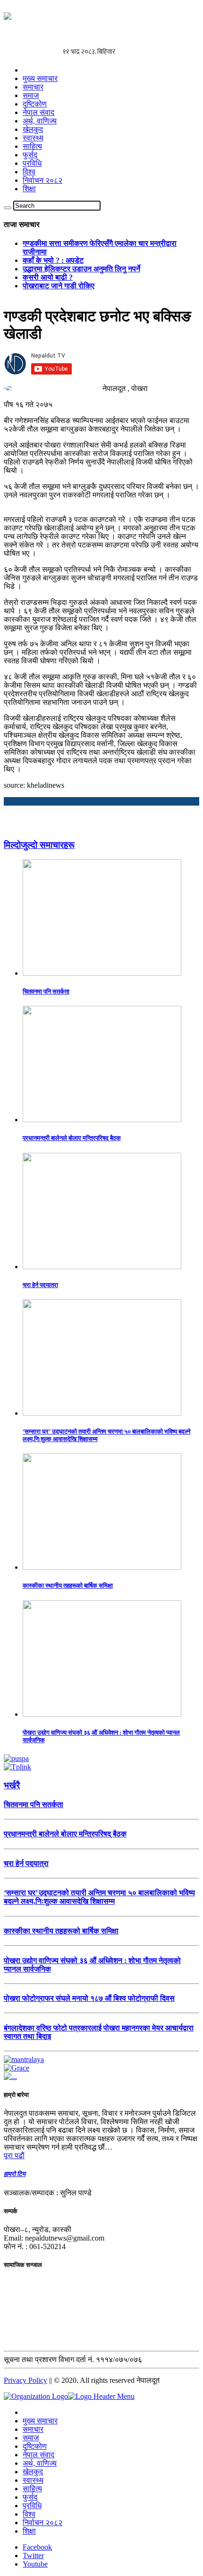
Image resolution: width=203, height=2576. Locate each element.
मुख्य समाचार (40, 78)
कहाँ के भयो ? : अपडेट (53, 260)
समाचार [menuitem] (33, 2429)
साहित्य (32, 146)
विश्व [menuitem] (29, 2514)
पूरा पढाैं (14, 2156)
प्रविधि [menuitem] (32, 2506)
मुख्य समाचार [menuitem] (40, 2421)
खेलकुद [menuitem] (33, 2472)
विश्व (29, 172)
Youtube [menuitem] (35, 2564)
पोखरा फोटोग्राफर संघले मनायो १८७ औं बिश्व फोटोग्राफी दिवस (89, 1998)
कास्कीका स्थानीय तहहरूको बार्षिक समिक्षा (68, 1586)
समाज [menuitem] (31, 2438)
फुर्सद (30, 155)
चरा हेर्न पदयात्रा (40, 1285)
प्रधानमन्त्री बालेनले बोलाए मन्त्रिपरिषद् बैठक (72, 1138)
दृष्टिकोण (35, 104)
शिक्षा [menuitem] (29, 2531)
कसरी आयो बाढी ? (48, 277)
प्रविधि (32, 163)
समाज (31, 95)
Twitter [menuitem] (33, 2556)
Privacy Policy (25, 2380)
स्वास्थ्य (33, 138)
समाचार (33, 87)
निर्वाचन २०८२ (42, 180)
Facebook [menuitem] (37, 2547)
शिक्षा (29, 189)
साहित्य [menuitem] (32, 2489)
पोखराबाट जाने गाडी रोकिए (59, 286)
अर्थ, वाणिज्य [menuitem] (40, 2463)
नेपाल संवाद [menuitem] (38, 2455)
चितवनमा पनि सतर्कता (46, 991)
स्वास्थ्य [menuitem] (33, 2480)
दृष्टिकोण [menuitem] (35, 2446)
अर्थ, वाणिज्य (40, 121)
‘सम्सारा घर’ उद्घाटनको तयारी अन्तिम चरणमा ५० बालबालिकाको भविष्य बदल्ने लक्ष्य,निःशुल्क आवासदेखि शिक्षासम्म (99, 1897)
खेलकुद (33, 129)
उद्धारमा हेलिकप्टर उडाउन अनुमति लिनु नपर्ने (81, 269)
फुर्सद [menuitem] (30, 2497)
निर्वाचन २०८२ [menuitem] (42, 2523)
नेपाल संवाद (38, 112)
